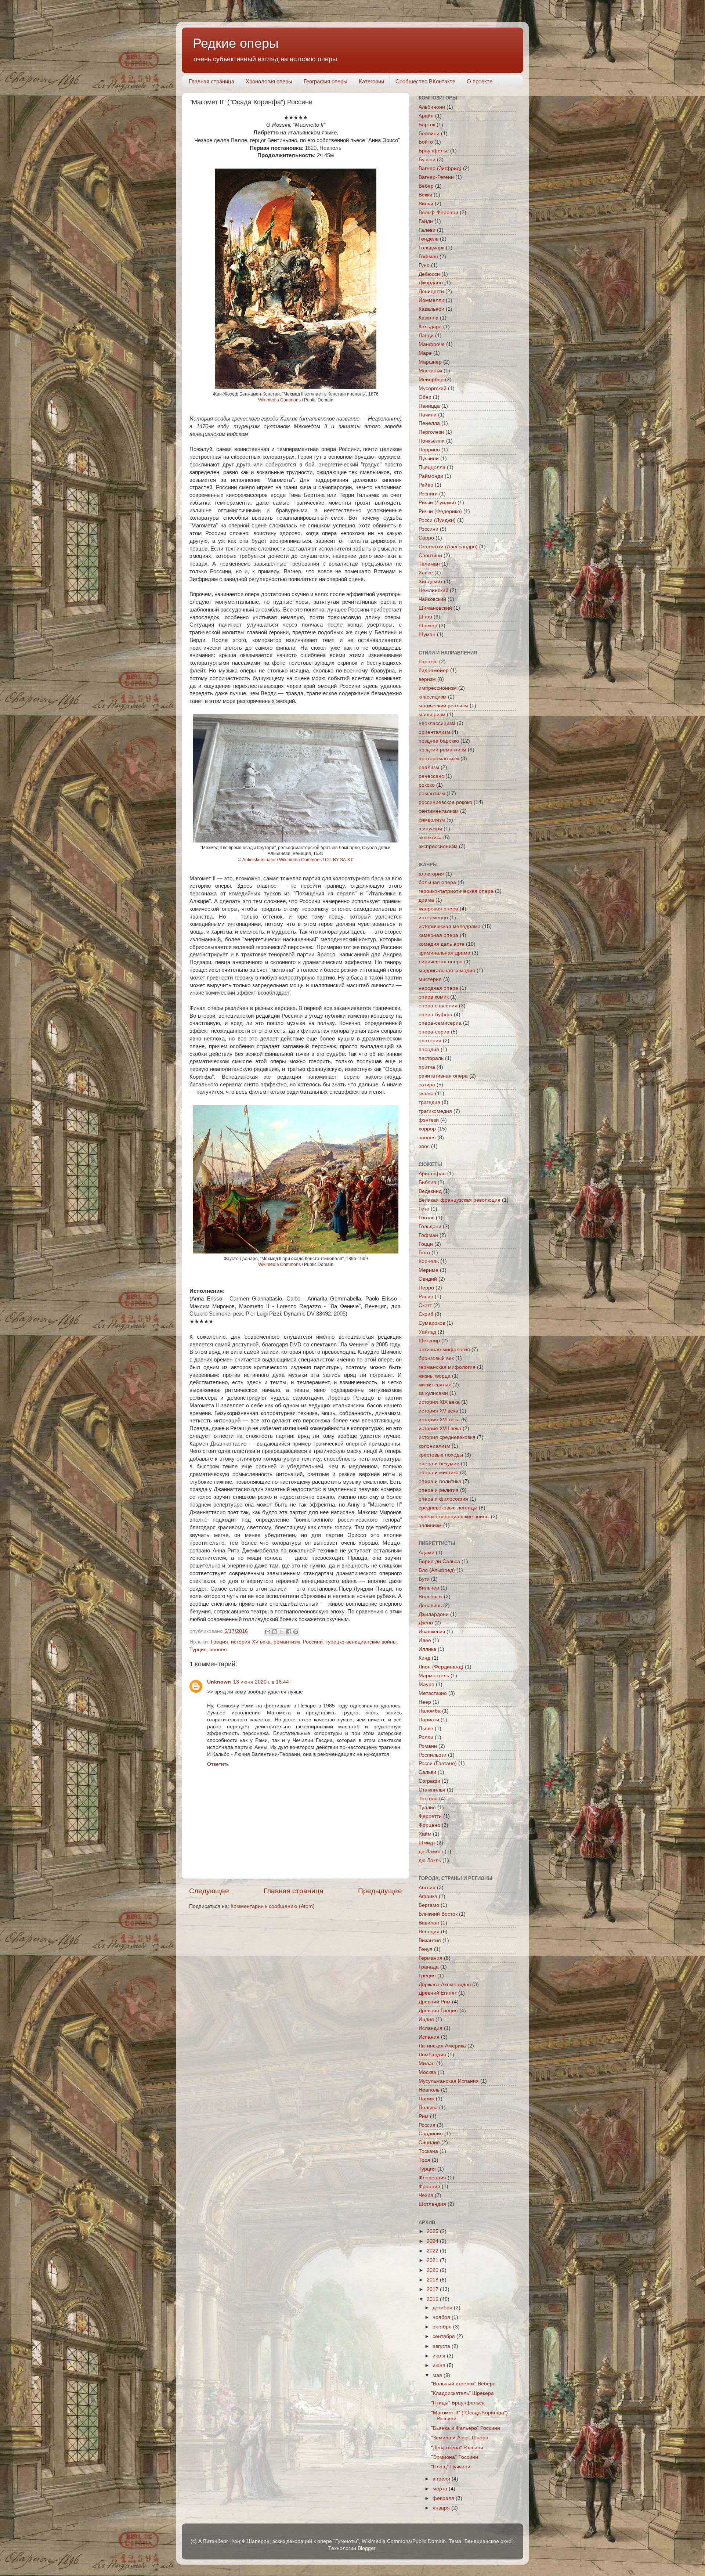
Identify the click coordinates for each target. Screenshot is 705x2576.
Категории (371, 81)
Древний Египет (438, 1993)
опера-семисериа (440, 1023)
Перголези (431, 432)
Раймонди (431, 476)
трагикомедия (435, 1111)
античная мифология (444, 1350)
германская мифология (447, 1367)
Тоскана (428, 2151)
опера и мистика (439, 1473)
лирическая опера (441, 962)
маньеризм (432, 715)
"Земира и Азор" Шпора (460, 2438)
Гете (424, 1209)
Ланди (426, 335)
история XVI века (439, 1420)
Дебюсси (429, 274)
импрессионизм (438, 688)
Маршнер (430, 362)
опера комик (434, 997)
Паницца (429, 406)
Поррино (429, 450)
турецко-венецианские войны (361, 1642)
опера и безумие (439, 1464)
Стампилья (432, 1790)
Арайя (426, 116)
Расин (426, 1297)
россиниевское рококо (445, 802)
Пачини (428, 415)
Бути (424, 1579)
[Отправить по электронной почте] (268, 1632)
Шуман (427, 634)
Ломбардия (432, 2055)
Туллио (427, 1807)
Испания (429, 2037)
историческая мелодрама (450, 926)
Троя (424, 2160)
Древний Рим (435, 2002)
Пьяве (426, 1729)
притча (427, 1067)
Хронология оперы (269, 81)
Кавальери (431, 309)
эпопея (218, 1650)
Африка (428, 1896)
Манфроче (432, 344)
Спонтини (430, 555)
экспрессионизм (438, 846)
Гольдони (430, 1226)
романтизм (287, 1642)
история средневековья (447, 1437)
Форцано (429, 1825)
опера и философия (443, 1499)
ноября (442, 2317)
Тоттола (428, 1799)
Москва (427, 2072)
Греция (219, 1642)
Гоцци (426, 1244)
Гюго (424, 1253)
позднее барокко (439, 741)
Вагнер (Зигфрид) (440, 168)
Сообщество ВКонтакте (425, 81)
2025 (433, 2231)
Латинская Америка (442, 2046)
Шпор (425, 617)
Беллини (429, 134)
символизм (432, 820)
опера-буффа (435, 1015)
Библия (427, 1182)
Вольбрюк (431, 1597)
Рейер (426, 485)
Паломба (430, 1711)
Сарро (426, 538)
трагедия (429, 1102)
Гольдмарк (431, 248)
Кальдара (430, 327)
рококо (427, 785)
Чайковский (432, 599)
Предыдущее (380, 1891)
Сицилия (429, 2142)
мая (438, 2375)
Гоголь (426, 1218)
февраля (444, 2498)
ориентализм (434, 732)
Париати (429, 1720)
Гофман (428, 257)
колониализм (434, 1446)
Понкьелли (432, 441)
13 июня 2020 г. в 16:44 (261, 1682)
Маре (425, 353)
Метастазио (433, 1693)
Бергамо (429, 1905)
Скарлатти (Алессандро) (448, 547)
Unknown (219, 1682)
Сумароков (432, 1323)
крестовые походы (441, 1455)
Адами (426, 1553)
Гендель (429, 239)
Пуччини (429, 459)
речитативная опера (443, 1076)
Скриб (426, 1314)
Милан (427, 2063)
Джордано (431, 283)
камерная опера (438, 935)
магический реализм (443, 706)
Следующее (209, 1891)
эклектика (430, 838)
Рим (424, 2116)
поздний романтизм (442, 750)
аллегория (431, 874)
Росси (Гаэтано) (438, 1763)
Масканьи (430, 371)
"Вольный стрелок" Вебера (463, 2384)
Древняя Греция (438, 2011)
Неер (425, 1702)
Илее (425, 1640)
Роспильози (433, 1755)
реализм (429, 767)
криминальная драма (444, 953)
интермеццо (433, 918)
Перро (426, 1288)
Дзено (426, 1623)
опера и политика (440, 1481)
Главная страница (211, 81)
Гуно (424, 265)
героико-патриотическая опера (456, 891)
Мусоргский (433, 388)
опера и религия (439, 1490)
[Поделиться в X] (282, 1632)
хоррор (427, 1129)
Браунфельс (434, 151)
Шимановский (435, 608)
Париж (426, 2099)
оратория (430, 1041)
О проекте (480, 81)
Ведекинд (430, 1191)
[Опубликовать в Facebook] (289, 1632)
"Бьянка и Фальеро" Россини (466, 2428)
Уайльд (427, 1332)
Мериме (429, 1270)
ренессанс (431, 776)
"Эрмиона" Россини (455, 2457)
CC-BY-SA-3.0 (339, 860)
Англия (427, 1888)
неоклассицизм (437, 723)
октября (443, 2327)
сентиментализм (439, 811)
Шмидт (427, 1843)
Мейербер (431, 380)
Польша (428, 2108)
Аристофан (432, 1174)
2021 (433, 2260)
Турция (198, 1650)
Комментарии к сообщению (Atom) (273, 1906)
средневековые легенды (448, 1508)
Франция (429, 2187)
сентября (444, 2336)
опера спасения (438, 1006)
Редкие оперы (236, 43)
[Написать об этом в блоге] (275, 1632)
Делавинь (430, 1606)
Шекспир (429, 1341)
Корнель (429, 1261)
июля (440, 2356)
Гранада (429, 1967)
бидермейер (434, 670)
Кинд (424, 1658)
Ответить (218, 1764)
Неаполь (429, 2090)
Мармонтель (434, 1676)
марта (441, 2489)
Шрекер (428, 626)
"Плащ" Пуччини (451, 2467)
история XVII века (440, 1428)
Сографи (429, 1781)
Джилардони (434, 1614)
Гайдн (426, 221)
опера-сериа (434, 1032)
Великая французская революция (460, 1200)
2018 (433, 2280)
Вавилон (429, 1923)
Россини (313, 1642)
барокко (428, 662)
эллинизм (430, 1525)
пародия (429, 1049)
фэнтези (429, 1120)
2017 (433, 2289)
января (442, 2508)
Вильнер (429, 1588)
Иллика (427, 1649)
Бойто (426, 142)
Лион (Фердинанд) (441, 1667)
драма (426, 900)
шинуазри (430, 829)
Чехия (426, 2195)
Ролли (426, 1737)
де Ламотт (431, 1852)
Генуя (426, 1949)
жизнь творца (435, 1376)
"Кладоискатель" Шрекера (462, 2393)
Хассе (426, 573)
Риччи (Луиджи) (437, 503)
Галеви (427, 230)
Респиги (428, 494)
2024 (433, 2241)
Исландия (431, 2028)
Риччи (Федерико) (440, 511)
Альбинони (432, 107)
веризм (427, 679)
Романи (428, 1746)
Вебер (426, 186)
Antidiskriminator (259, 860)
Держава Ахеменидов (445, 1985)
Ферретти (430, 1816)
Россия (427, 2125)
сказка (426, 1094)
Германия (431, 1958)
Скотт (425, 1305)
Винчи (426, 204)
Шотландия (432, 2204)
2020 (433, 2270)
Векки (425, 195)
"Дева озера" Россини (457, 2448)
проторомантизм (439, 759)
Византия (430, 1940)
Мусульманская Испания (449, 2081)
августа (442, 2346)
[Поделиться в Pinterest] (296, 1632)
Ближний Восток (438, 1914)
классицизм (433, 697)
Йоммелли (431, 300)
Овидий (428, 1279)
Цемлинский (433, 590)
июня (440, 2365)
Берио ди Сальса (439, 1561)
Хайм (425, 1834)
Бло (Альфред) (437, 1570)
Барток (427, 125)
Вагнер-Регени (436, 177)
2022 (433, 2251)
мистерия (430, 979)
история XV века (251, 1642)
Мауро (426, 1684)
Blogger (366, 2548)
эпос (424, 1146)
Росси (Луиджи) (437, 520)
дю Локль (430, 1860)
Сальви (427, 1772)
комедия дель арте (442, 944)
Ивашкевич (432, 1632)
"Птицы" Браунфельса (458, 2403)
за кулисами (433, 1393)
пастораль (431, 1058)
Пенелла (429, 423)
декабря (443, 2308)
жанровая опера (438, 909)
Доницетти (431, 291)
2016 (433, 2299)
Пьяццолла (432, 467)
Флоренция (432, 2178)
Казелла (429, 318)
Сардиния (431, 2134)
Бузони (427, 160)
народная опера (438, 988)
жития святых (435, 1385)
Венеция (429, 1932)
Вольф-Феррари (438, 212)
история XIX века (439, 1402)
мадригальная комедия (447, 970)
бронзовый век (436, 1358)
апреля (442, 2479)
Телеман (429, 564)
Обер (425, 397)
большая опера (437, 882)
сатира (427, 1085)
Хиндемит (431, 582)
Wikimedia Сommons (279, 400)
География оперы (326, 81)
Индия (426, 2019)
